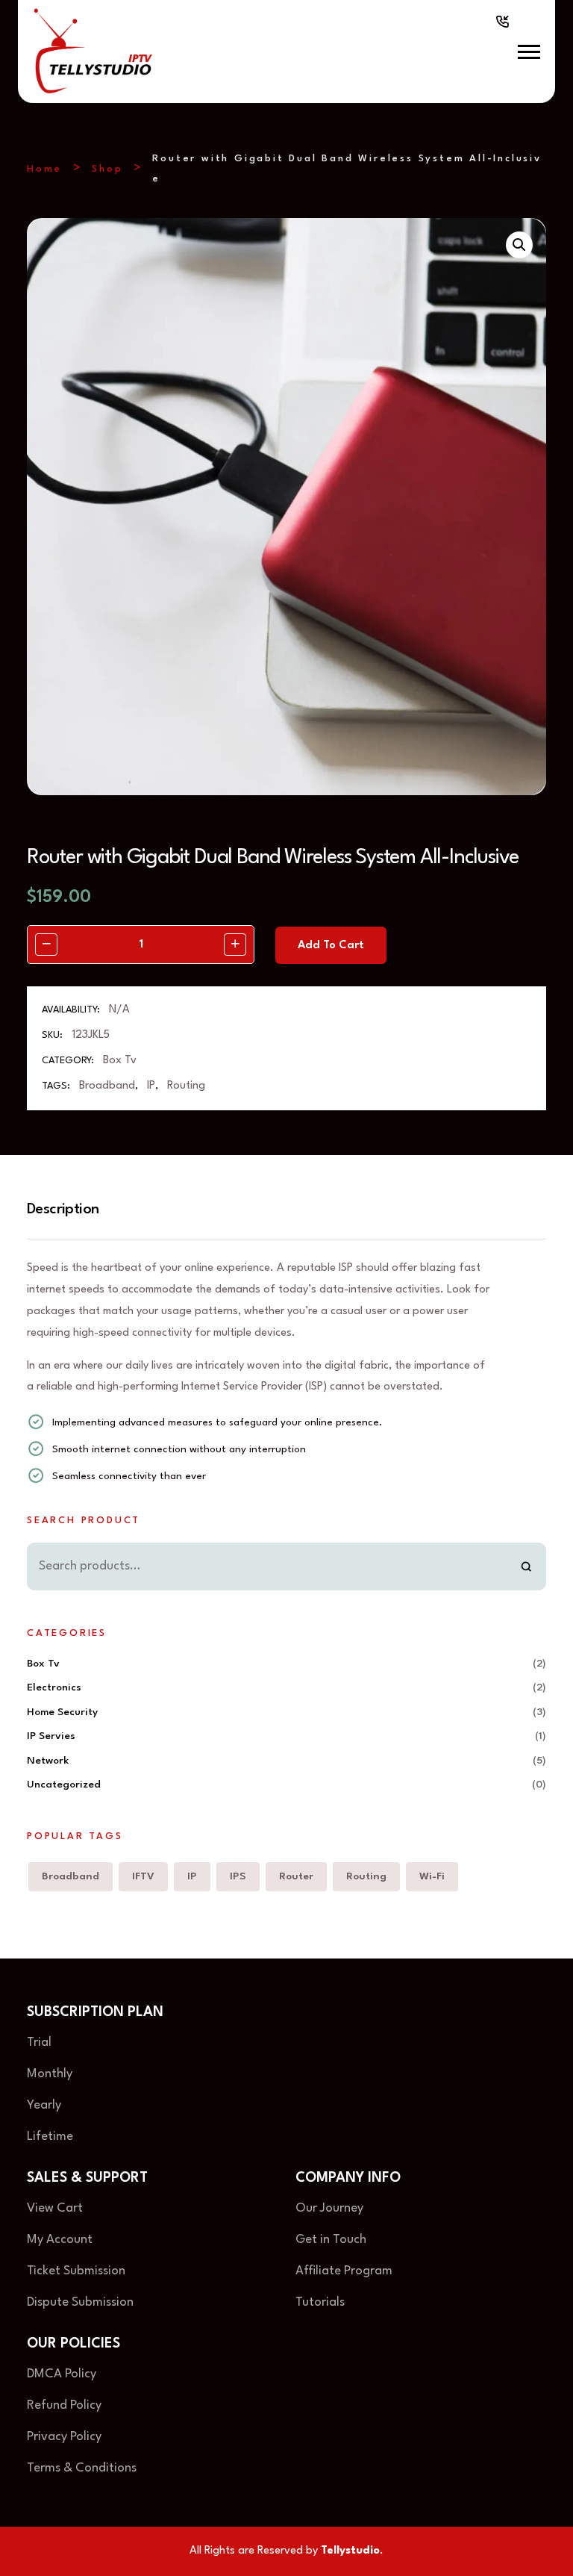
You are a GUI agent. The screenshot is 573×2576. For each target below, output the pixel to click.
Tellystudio (350, 2551)
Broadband (107, 1086)
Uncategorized (64, 1785)
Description (63, 1210)
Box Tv (120, 1061)
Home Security (62, 1712)
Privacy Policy (66, 2437)
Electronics (54, 1687)
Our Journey (329, 2208)
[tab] (70, 1210)
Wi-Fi (432, 1876)
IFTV (143, 1876)
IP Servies (51, 1736)
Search (526, 1567)
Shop (107, 169)
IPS (238, 1876)
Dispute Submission (80, 2302)
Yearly (44, 2105)
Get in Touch (331, 2240)
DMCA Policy (62, 2374)
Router (296, 1876)
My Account (60, 2240)
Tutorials (320, 2302)
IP (151, 1086)
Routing (186, 1086)
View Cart (55, 2208)
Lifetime (50, 2137)
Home (44, 169)
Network (48, 1761)
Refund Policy (64, 2405)
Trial (39, 2043)
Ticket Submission (76, 2271)
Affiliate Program (344, 2271)
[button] (529, 52)
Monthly (50, 2074)
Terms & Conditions (82, 2468)
